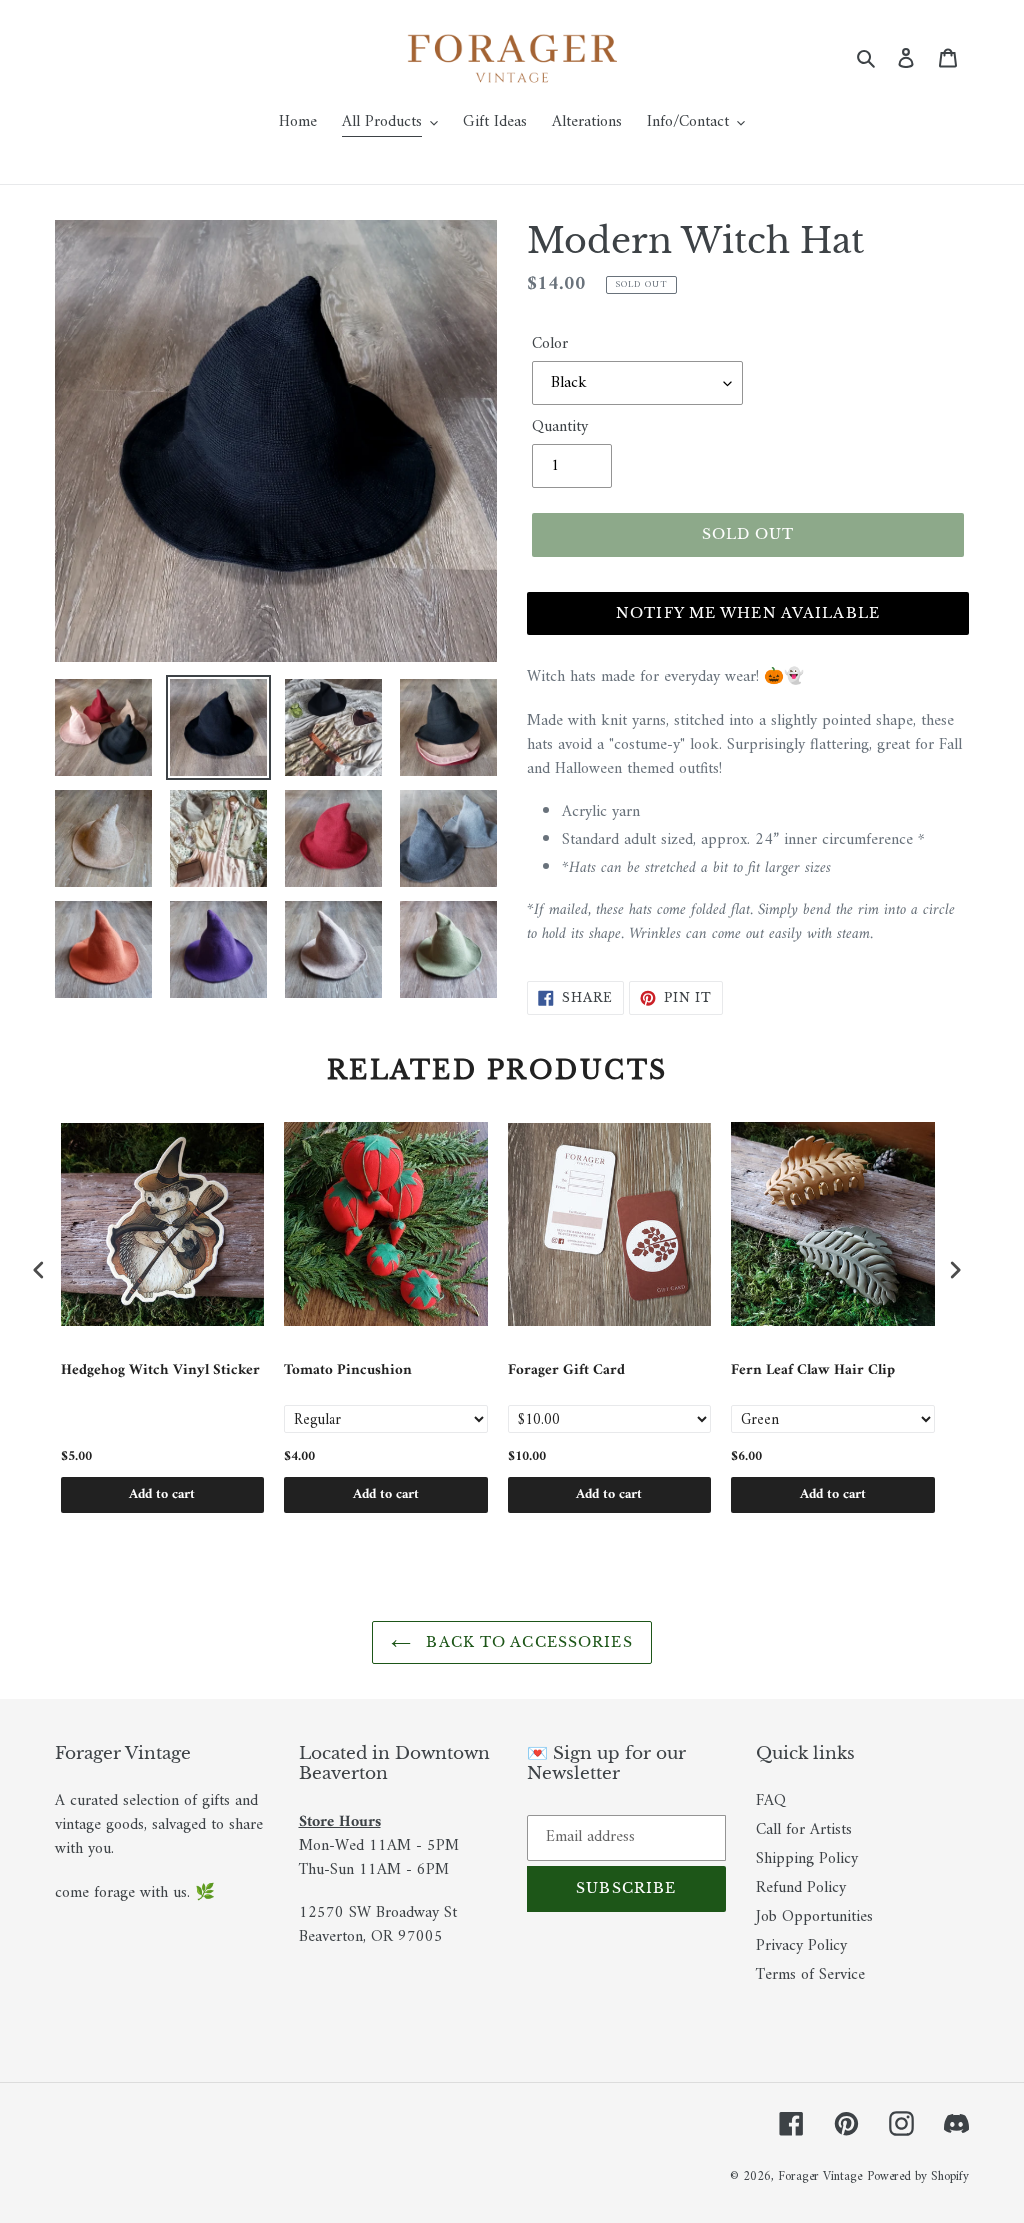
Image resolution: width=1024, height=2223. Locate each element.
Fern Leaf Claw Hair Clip (813, 1372)
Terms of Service (810, 1975)
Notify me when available (748, 613)
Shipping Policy (807, 1859)
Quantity (560, 427)
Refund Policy (801, 1888)
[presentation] (39, 1270)
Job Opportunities (814, 1917)
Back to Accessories (526, 1642)
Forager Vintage (820, 2176)
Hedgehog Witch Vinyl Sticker (160, 1372)
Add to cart (162, 1494)
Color (550, 344)
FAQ (771, 1801)
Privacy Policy (801, 1946)
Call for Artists (804, 1830)
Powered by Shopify (918, 2176)
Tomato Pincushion (348, 1372)
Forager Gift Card (566, 1372)
